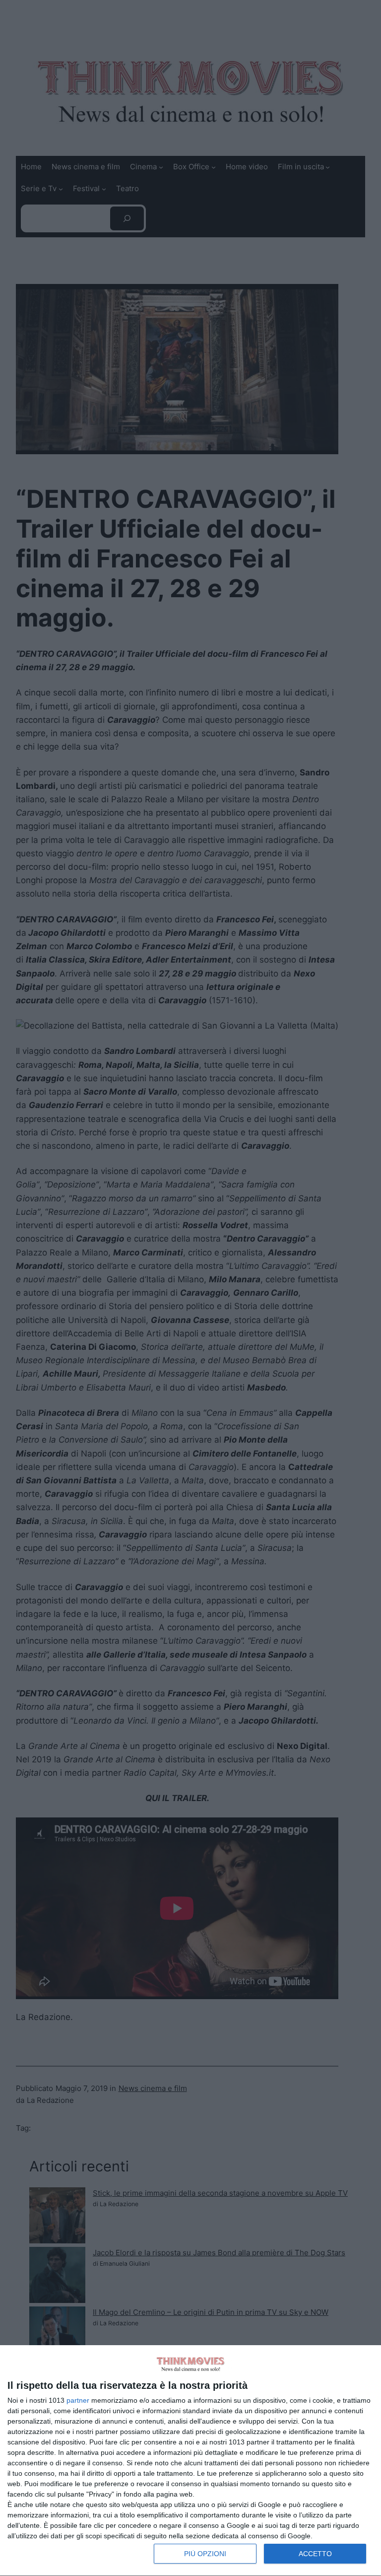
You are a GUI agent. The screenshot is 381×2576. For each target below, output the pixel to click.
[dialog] (190, 2461)
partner (78, 2400)
